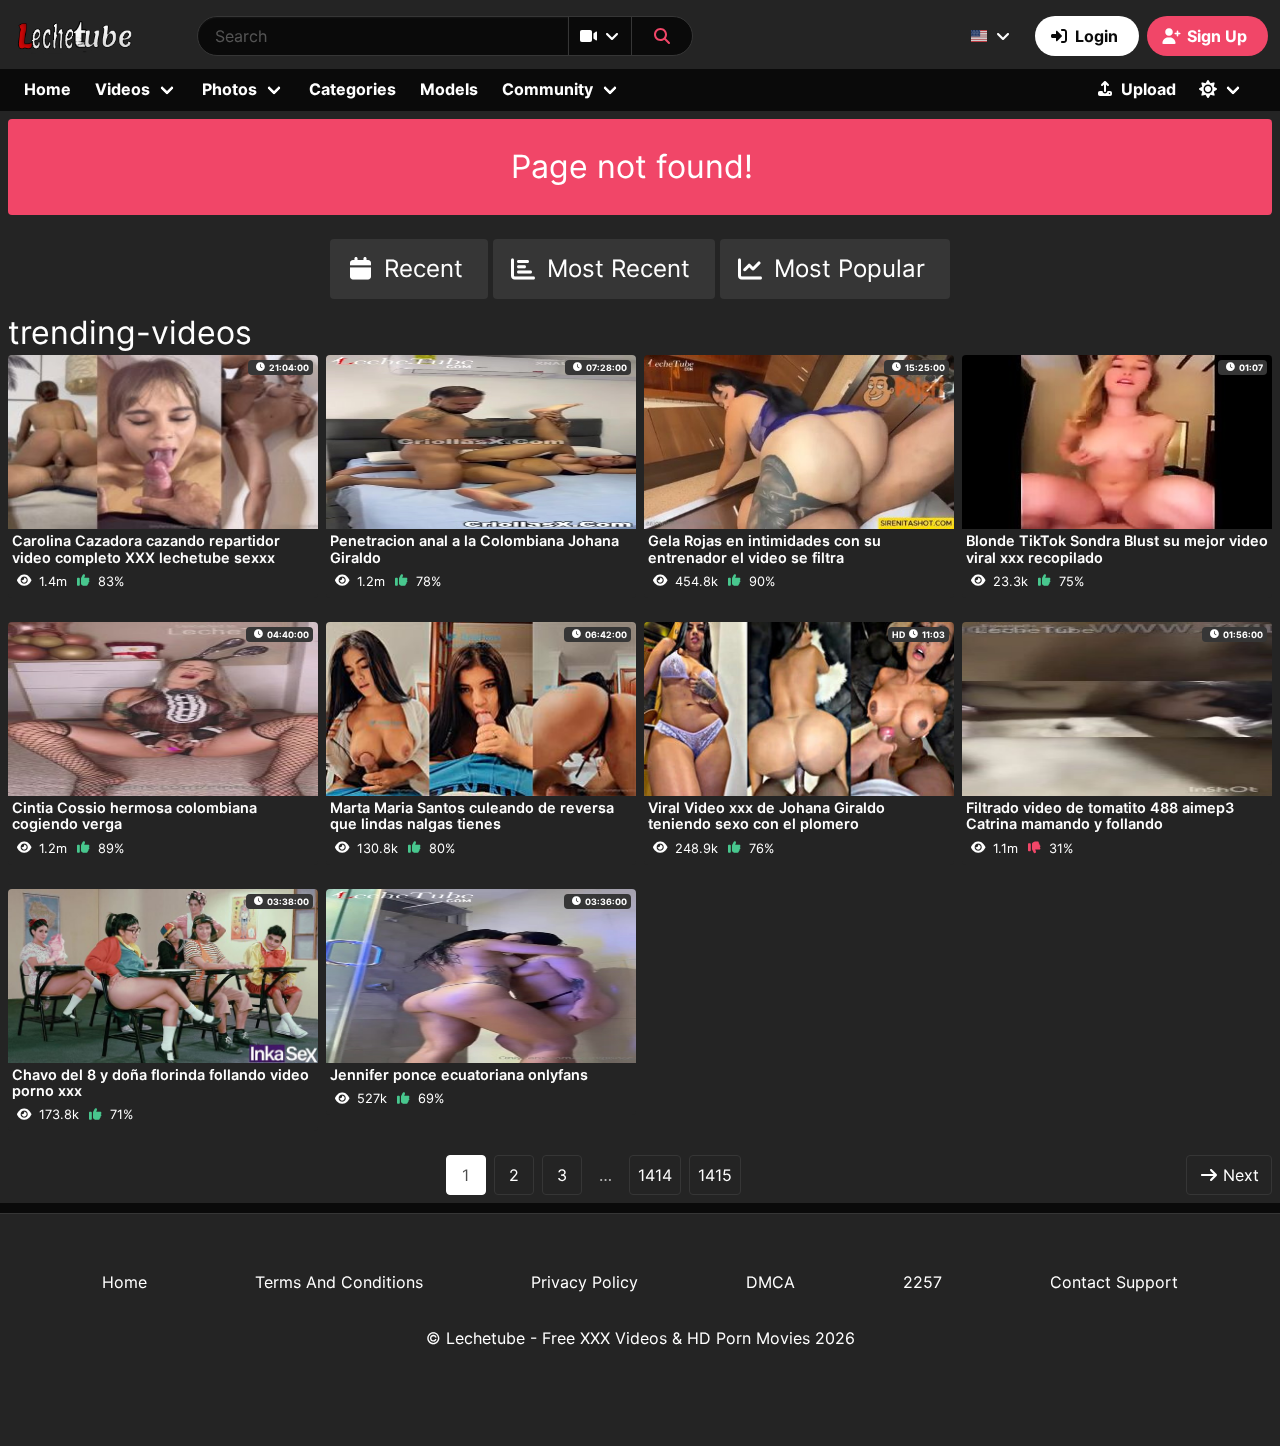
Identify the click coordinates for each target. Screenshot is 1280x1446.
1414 (655, 1175)
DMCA (770, 1282)
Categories (352, 89)
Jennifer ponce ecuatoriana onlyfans (459, 1074)
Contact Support (1114, 1282)
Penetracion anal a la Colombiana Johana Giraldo (474, 548)
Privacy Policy (584, 1282)
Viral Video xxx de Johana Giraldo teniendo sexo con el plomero (766, 815)
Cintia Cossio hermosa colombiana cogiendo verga (134, 815)
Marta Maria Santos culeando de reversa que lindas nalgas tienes (472, 815)
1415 (715, 1175)
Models (449, 89)
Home (47, 89)
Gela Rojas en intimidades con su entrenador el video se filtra (764, 548)
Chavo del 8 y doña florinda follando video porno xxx (160, 1082)
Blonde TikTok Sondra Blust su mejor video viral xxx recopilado (1117, 548)
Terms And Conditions (339, 1282)
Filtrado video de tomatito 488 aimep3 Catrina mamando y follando (1100, 815)
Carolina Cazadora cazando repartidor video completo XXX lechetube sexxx (146, 548)
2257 (922, 1282)
